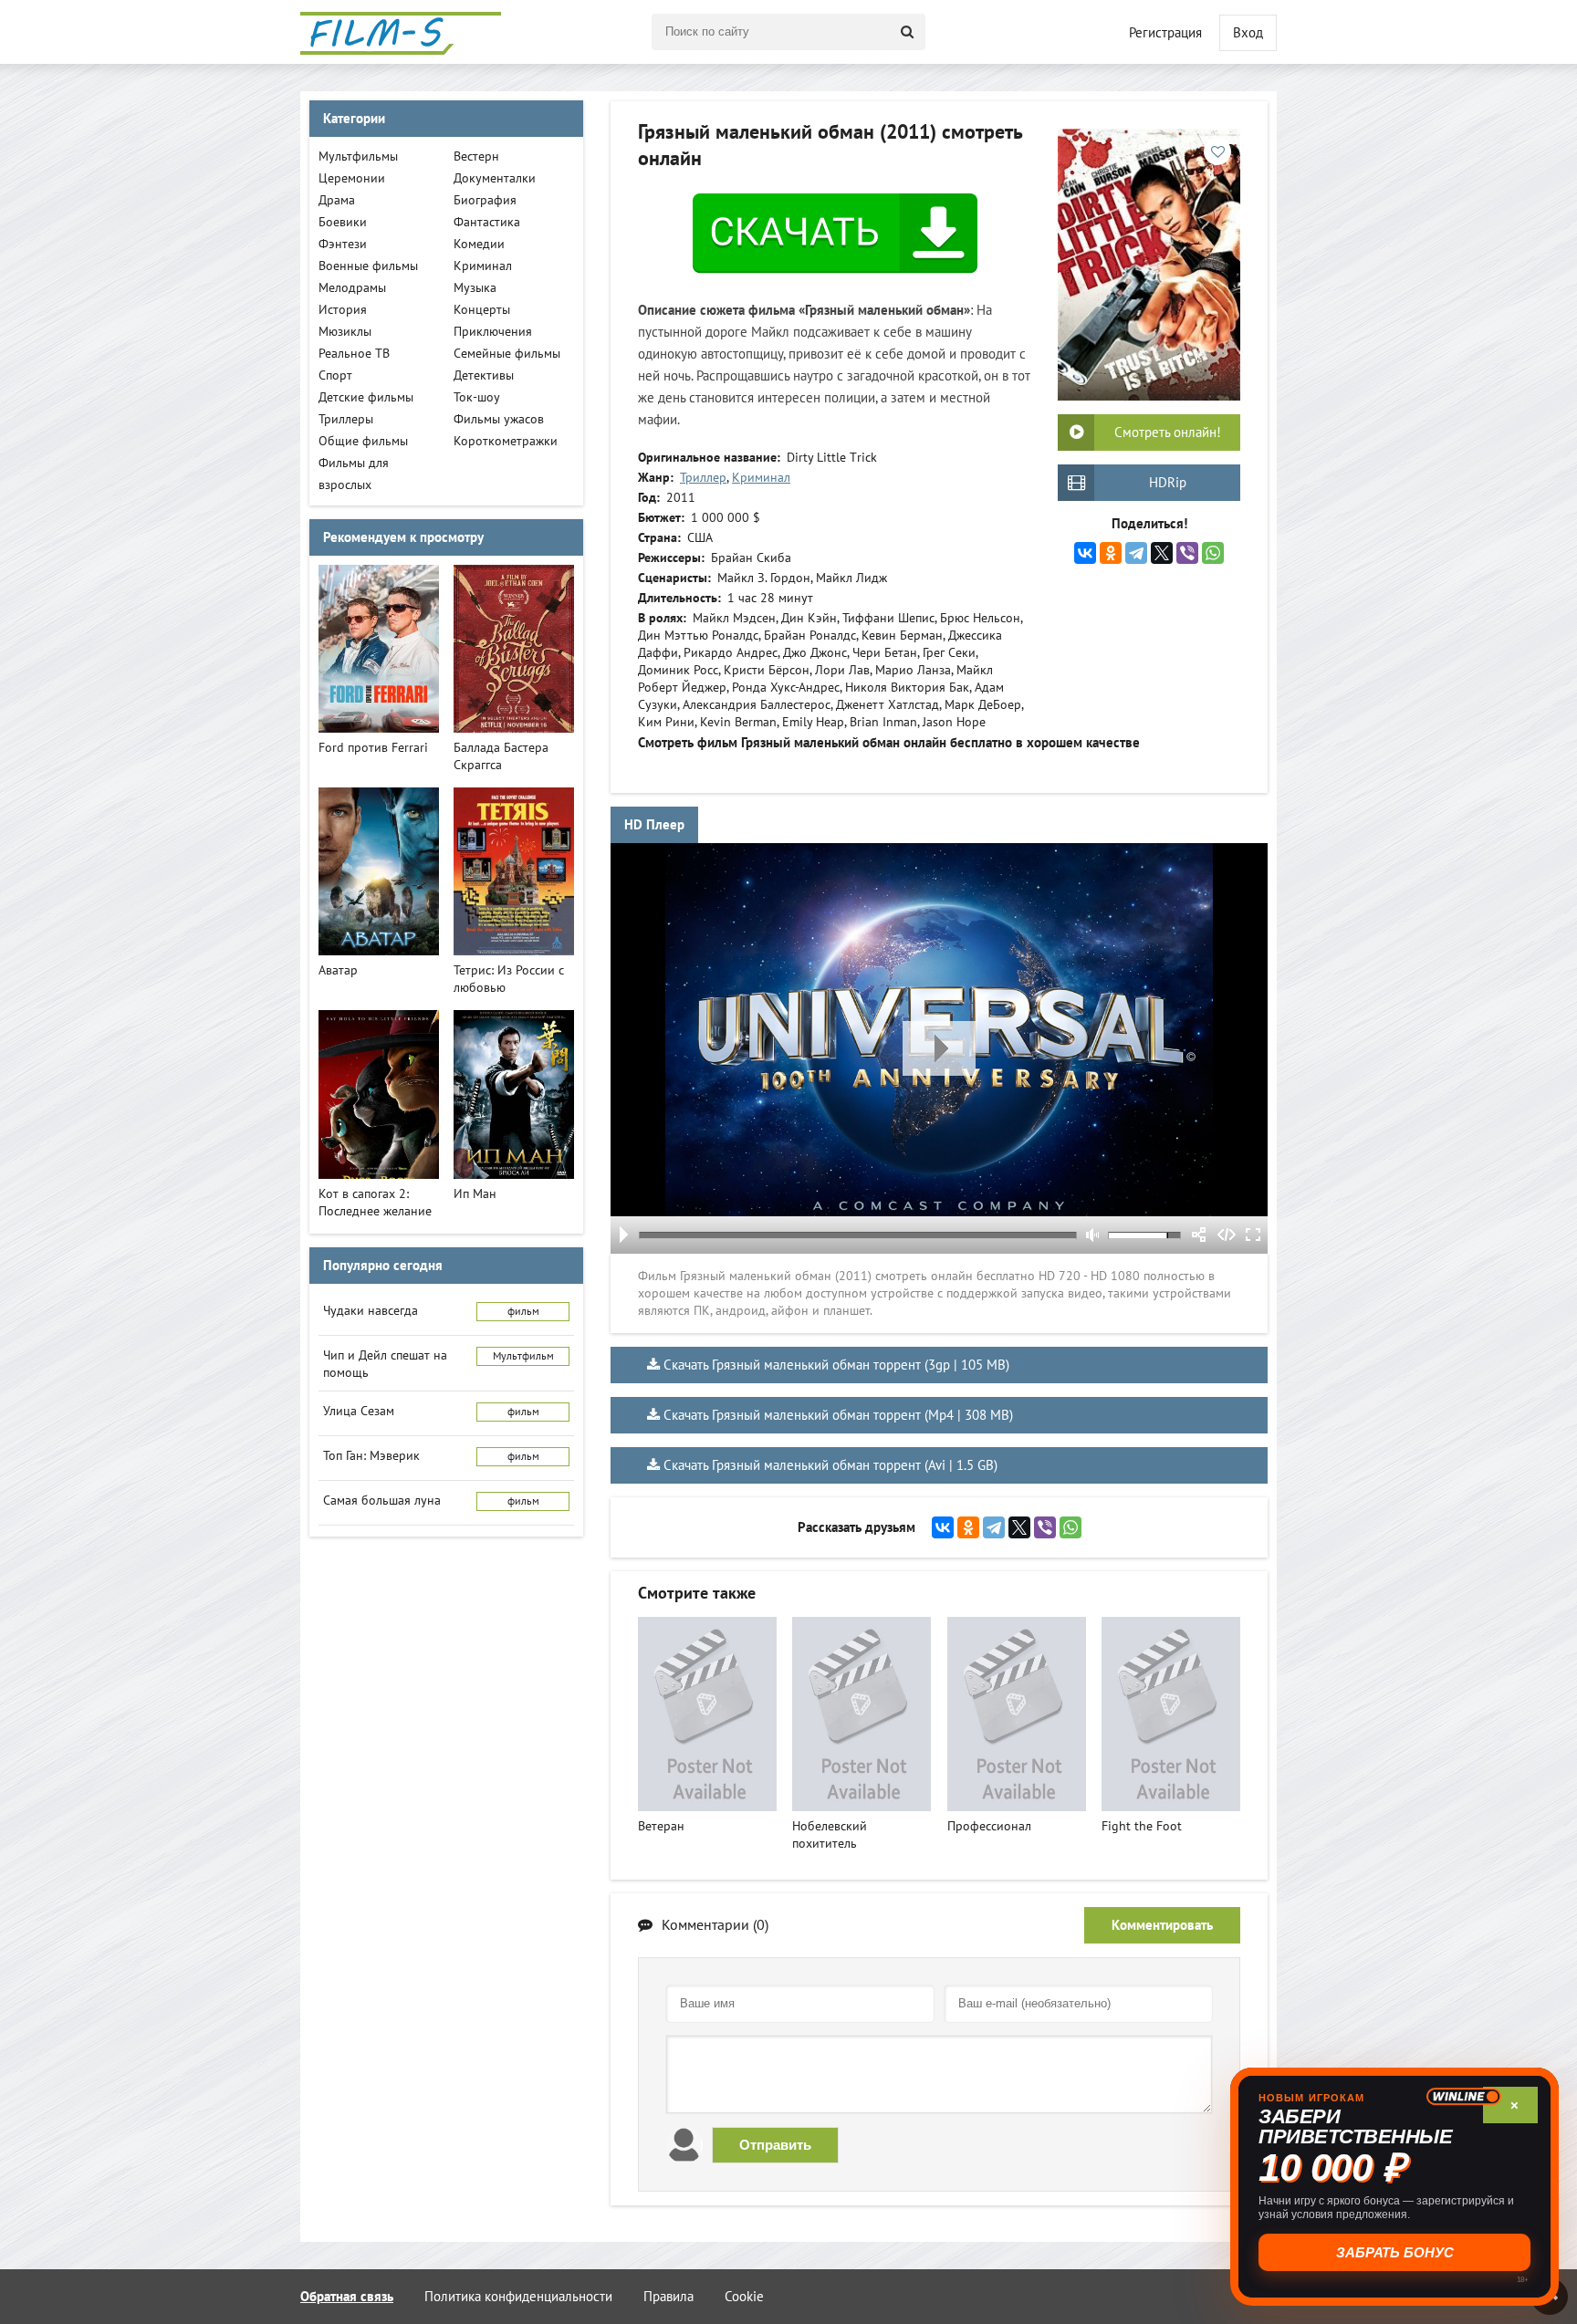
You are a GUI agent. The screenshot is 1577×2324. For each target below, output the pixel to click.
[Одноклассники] (1111, 553)
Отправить (775, 2145)
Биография (485, 200)
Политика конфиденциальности (518, 2297)
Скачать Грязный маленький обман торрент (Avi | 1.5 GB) (830, 1465)
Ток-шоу (477, 397)
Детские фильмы (366, 397)
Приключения (493, 332)
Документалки (495, 178)
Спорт (335, 375)
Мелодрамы (352, 288)
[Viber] (1187, 553)
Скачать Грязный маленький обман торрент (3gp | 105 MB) (836, 1365)
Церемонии (352, 178)
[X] (1162, 553)
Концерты (482, 310)
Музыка (475, 288)
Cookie (744, 2297)
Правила (668, 2297)
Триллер (703, 478)
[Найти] (907, 32)
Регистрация (1165, 33)
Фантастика (487, 222)
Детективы (484, 375)
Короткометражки (506, 441)
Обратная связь (347, 2297)
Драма (337, 200)
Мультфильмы (358, 156)
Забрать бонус (1395, 2252)
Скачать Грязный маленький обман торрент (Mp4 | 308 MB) (838, 1415)
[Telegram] (1136, 553)
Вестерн (476, 156)
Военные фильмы (368, 266)
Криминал (761, 478)
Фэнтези (343, 244)
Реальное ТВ (354, 354)
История (343, 310)
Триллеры (346, 419)
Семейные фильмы (507, 354)
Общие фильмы (363, 441)
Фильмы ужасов (499, 419)
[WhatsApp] (1213, 553)
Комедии (479, 244)
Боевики (343, 222)
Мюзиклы (345, 332)
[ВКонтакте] (1085, 553)
